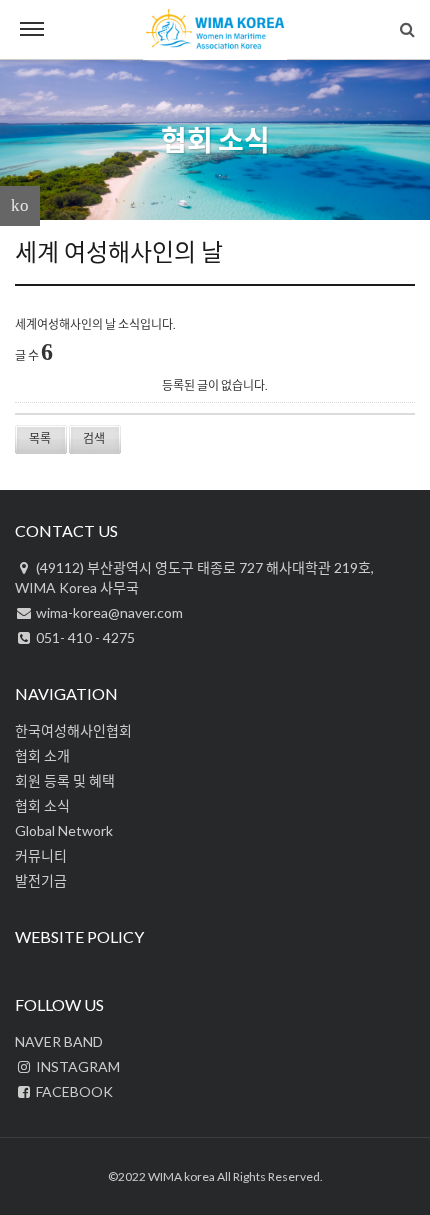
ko (20, 205)
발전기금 (41, 880)
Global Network (64, 830)
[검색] (407, 28)
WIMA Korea (215, 30)
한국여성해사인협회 (73, 730)
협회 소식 (215, 140)
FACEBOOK (73, 1091)
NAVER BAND (59, 1041)
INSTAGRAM (76, 1066)
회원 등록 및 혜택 (65, 780)
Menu (32, 30)
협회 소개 (42, 755)
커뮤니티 (41, 855)
